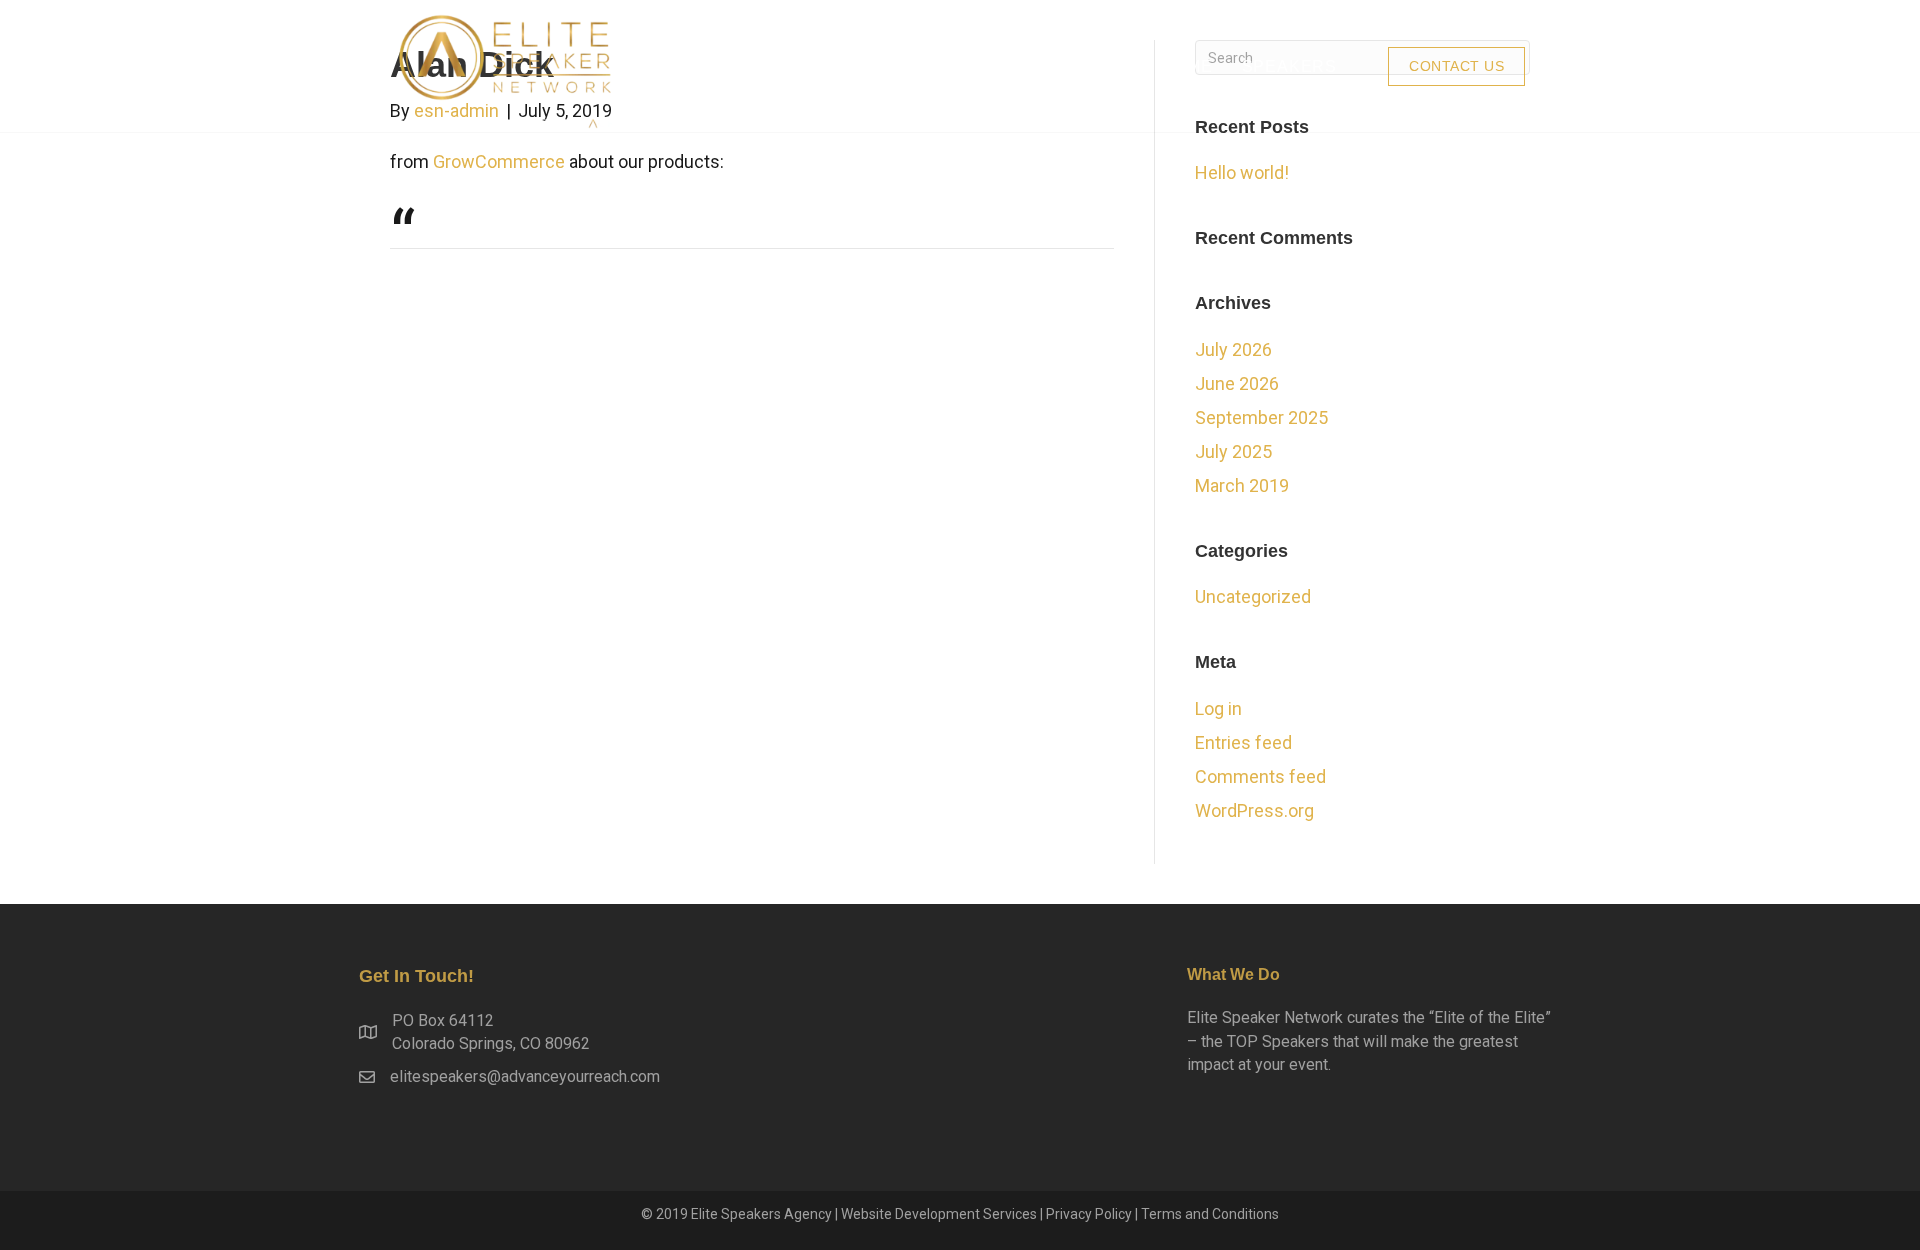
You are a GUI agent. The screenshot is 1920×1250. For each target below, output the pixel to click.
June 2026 (1237, 383)
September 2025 (1261, 417)
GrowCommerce (499, 161)
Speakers (1289, 66)
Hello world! (1242, 172)
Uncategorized (1253, 596)
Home (1186, 66)
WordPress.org (1254, 810)
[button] (1456, 66)
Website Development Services (939, 1214)
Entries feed (1243, 742)
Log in (1218, 708)
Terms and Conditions (1210, 1214)
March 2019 (1242, 485)
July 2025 (1233, 451)
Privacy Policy (1089, 1214)
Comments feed (1260, 776)
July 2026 (1233, 349)
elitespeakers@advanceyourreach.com (525, 1076)
